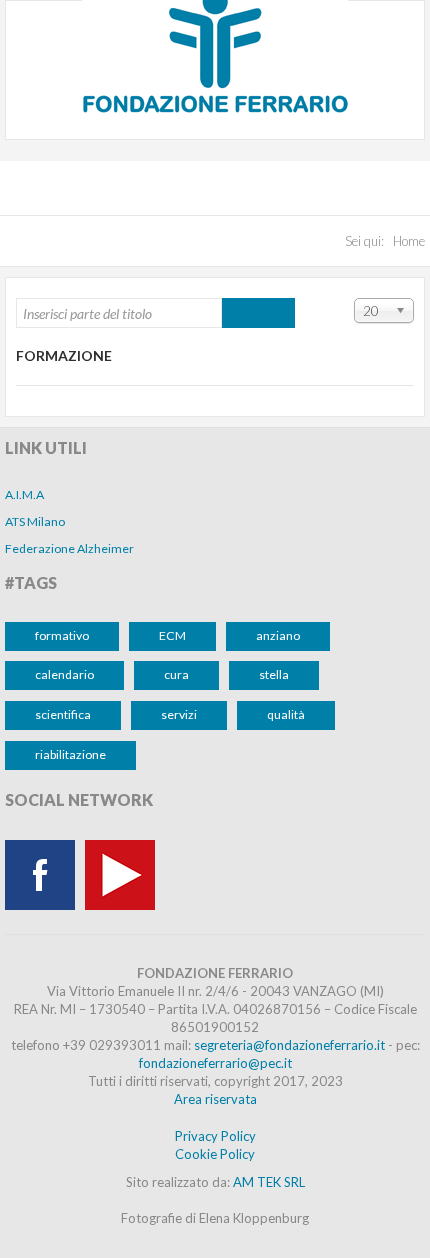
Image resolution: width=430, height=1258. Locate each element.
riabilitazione (70, 754)
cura (176, 674)
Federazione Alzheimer (69, 548)
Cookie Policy (215, 1154)
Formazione (64, 355)
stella (274, 674)
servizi (179, 714)
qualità (286, 714)
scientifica (63, 714)
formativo (62, 635)
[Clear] (276, 313)
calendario (64, 674)
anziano (278, 635)
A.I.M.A (24, 494)
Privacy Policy (215, 1136)
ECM (172, 635)
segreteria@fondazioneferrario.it (289, 1045)
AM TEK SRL (269, 1182)
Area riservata (215, 1099)
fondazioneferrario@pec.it (215, 1063)
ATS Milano (35, 521)
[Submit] (240, 313)
